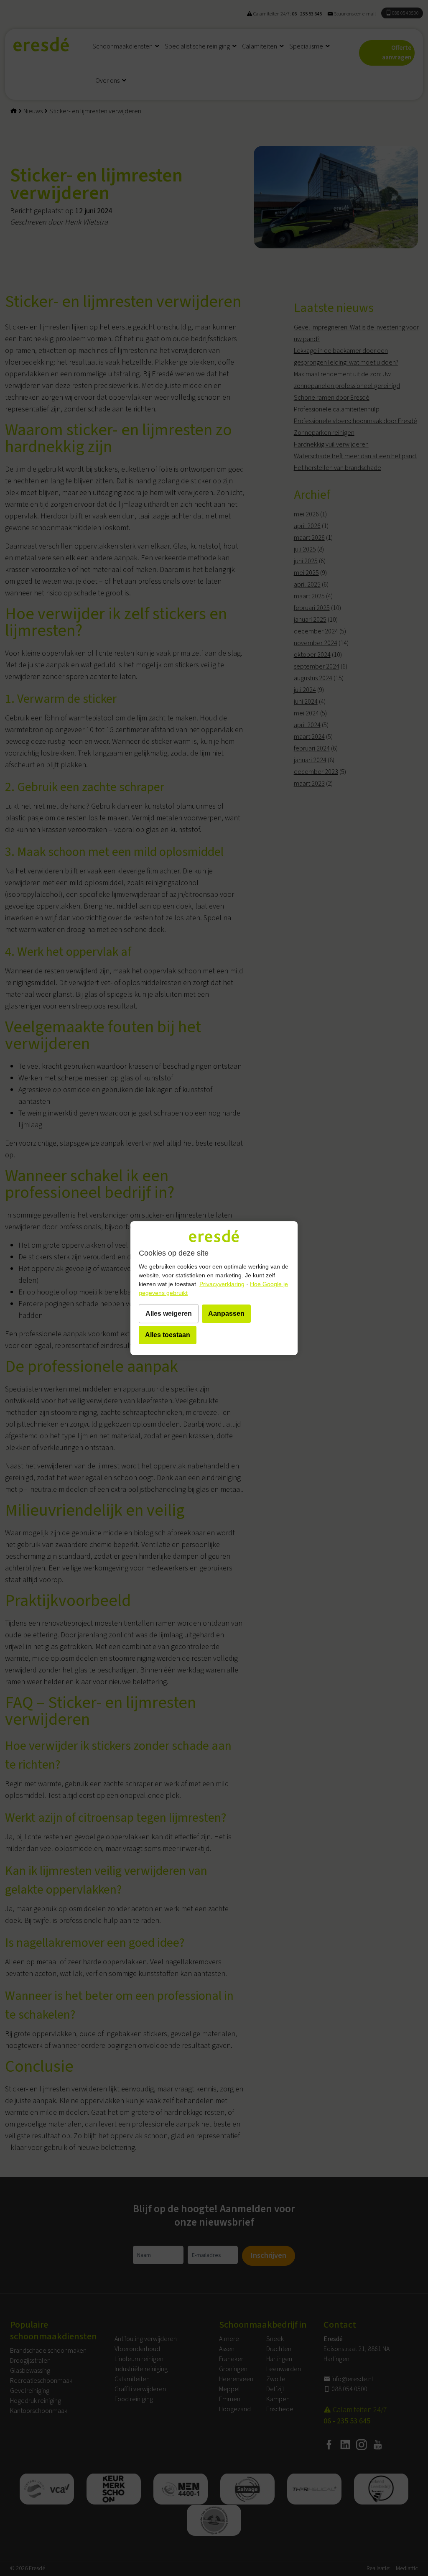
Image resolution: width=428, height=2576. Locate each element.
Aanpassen (226, 1314)
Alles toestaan (168, 1335)
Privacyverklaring (222, 1284)
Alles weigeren (169, 1314)
